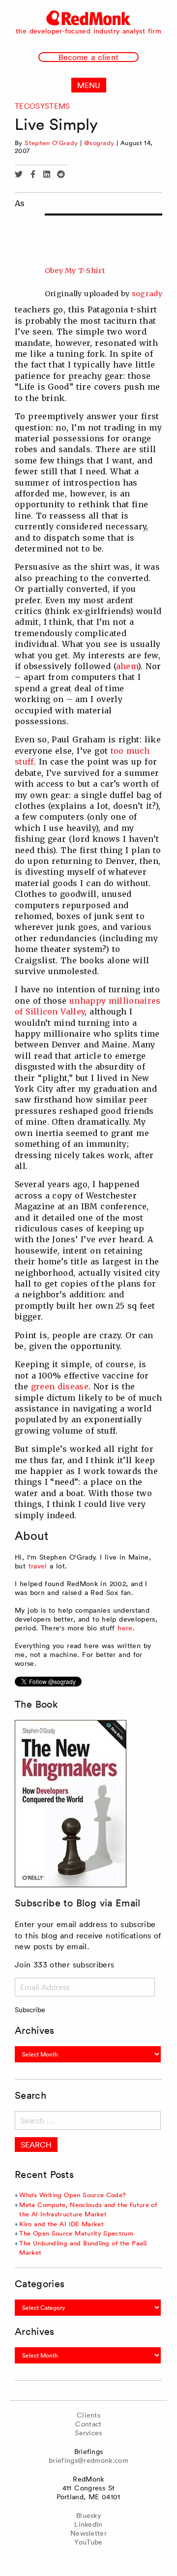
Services (88, 2433)
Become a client (88, 57)
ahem (127, 666)
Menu (89, 85)
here (125, 1628)
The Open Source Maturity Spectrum (76, 2233)
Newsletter (88, 2533)
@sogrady (99, 143)
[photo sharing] (103, 215)
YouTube (88, 2542)
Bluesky (88, 2515)
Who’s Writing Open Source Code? (73, 2195)
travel (38, 1566)
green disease (60, 1386)
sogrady (147, 294)
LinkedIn (88, 2524)
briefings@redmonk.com (88, 2460)
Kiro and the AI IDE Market (61, 2224)
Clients (88, 2415)
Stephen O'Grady (51, 143)
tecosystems (43, 106)
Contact (88, 2424)
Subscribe (30, 2010)
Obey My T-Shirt (75, 271)
